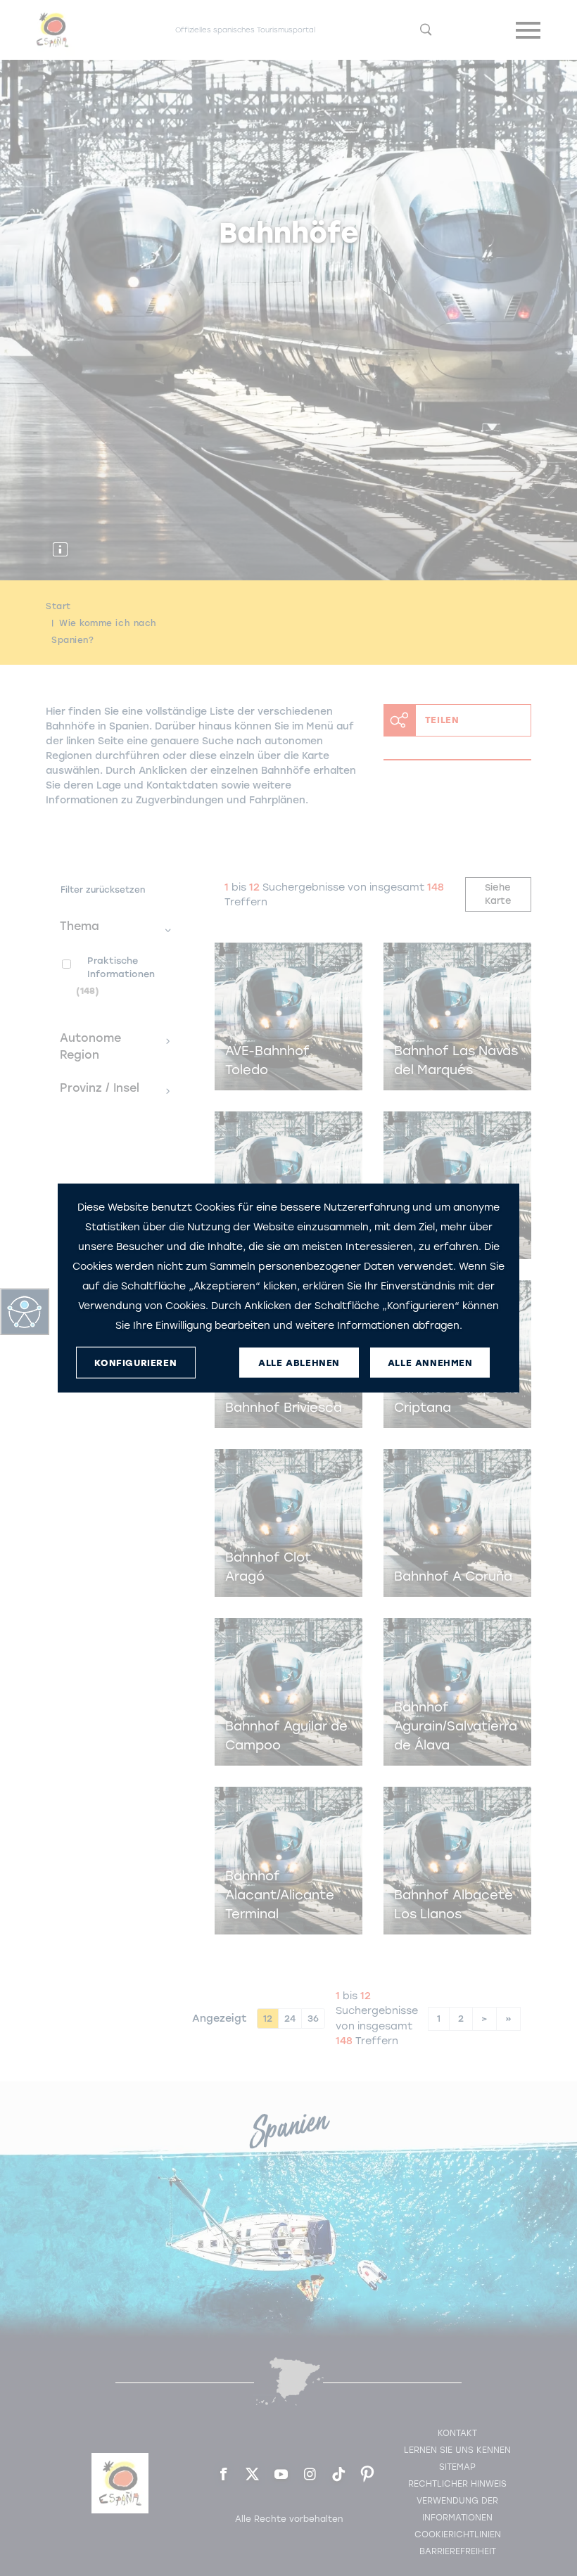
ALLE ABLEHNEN (299, 1362)
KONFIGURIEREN (135, 1362)
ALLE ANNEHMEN (430, 1362)
